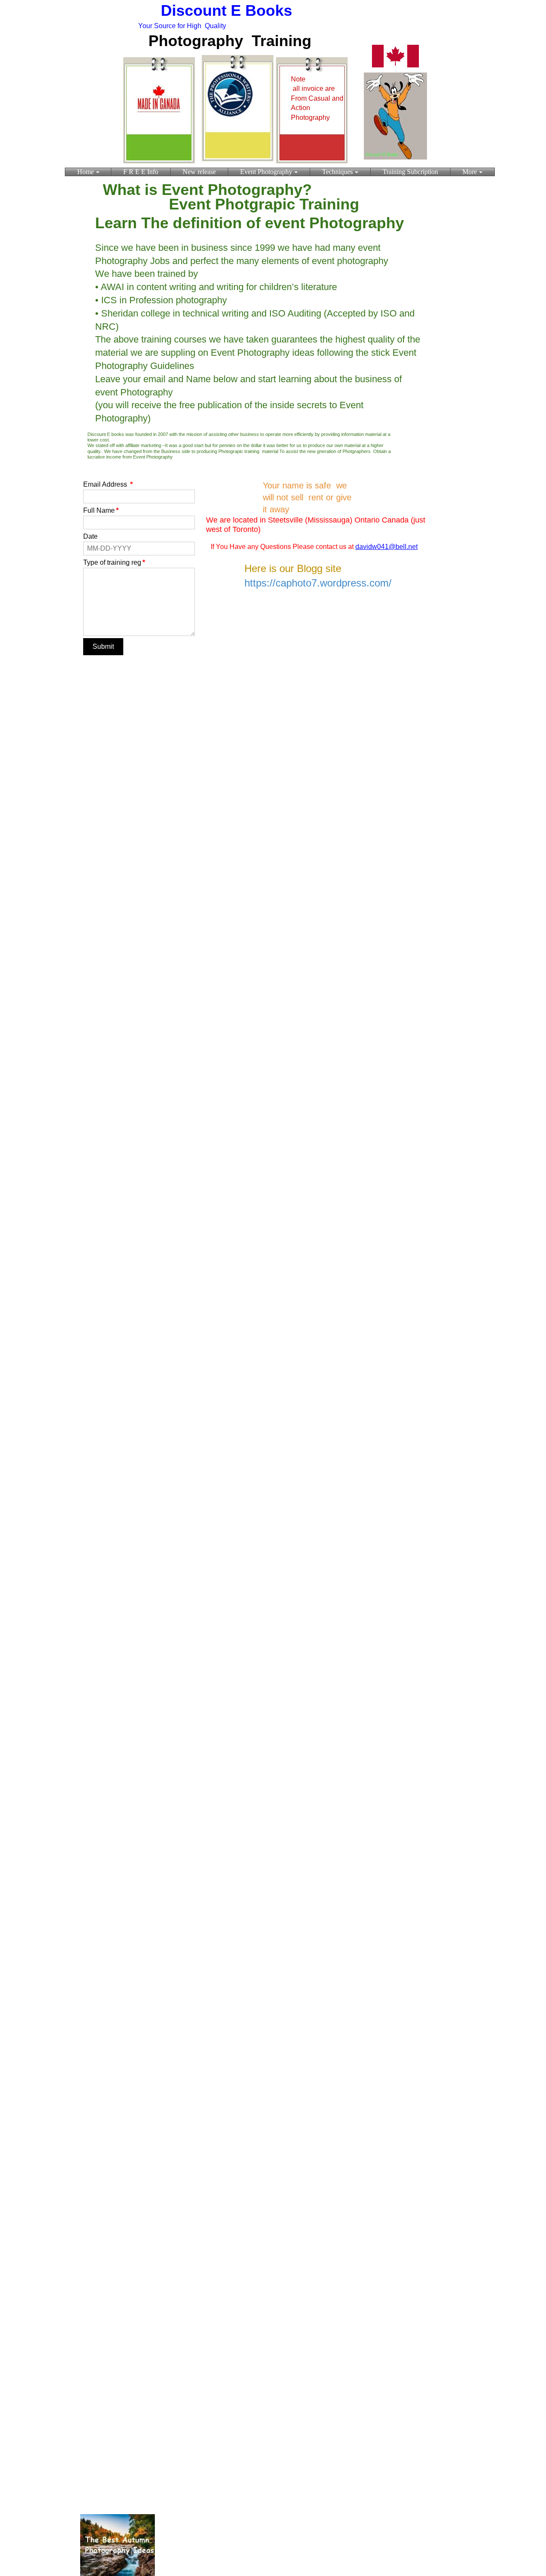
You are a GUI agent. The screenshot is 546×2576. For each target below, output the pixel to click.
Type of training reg (114, 562)
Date (90, 536)
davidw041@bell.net (386, 547)
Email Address (108, 484)
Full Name (101, 510)
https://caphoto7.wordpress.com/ (318, 583)
